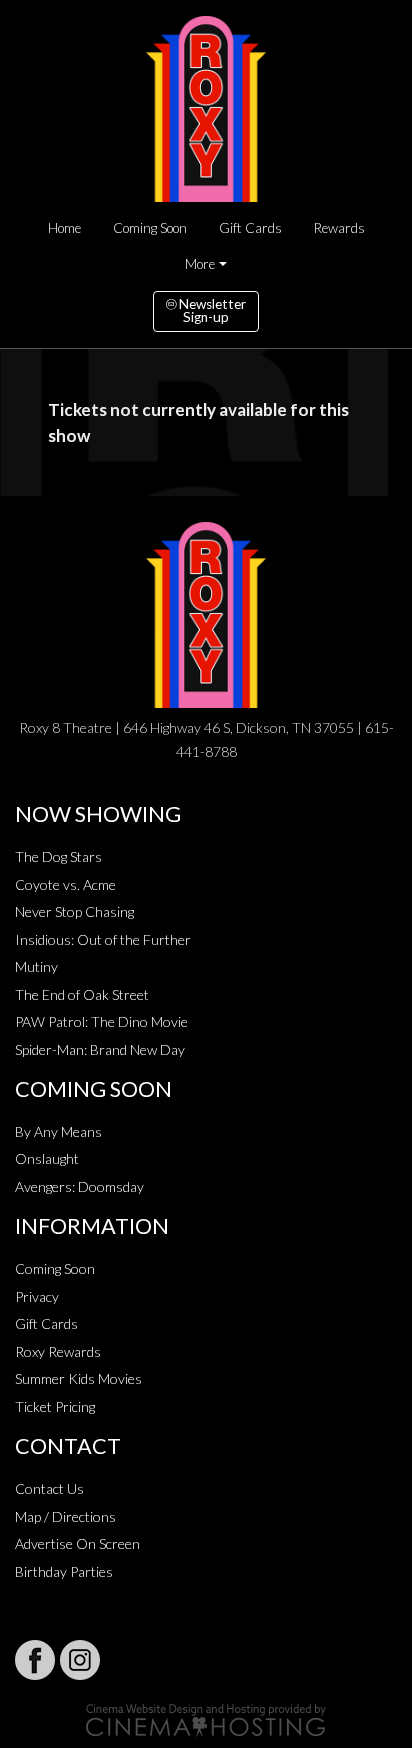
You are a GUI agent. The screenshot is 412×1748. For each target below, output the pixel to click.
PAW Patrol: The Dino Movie (101, 1021)
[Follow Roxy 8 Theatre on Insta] (80, 1660)
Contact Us (49, 1488)
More (200, 264)
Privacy (37, 1296)
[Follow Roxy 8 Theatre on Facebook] (35, 1660)
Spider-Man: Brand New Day (100, 1049)
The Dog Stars (58, 856)
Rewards (339, 228)
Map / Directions (65, 1516)
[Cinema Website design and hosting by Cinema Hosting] (206, 1718)
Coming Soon (150, 228)
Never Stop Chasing (74, 911)
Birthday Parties (64, 1571)
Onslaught (47, 1158)
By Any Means (58, 1131)
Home (64, 228)
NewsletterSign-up (211, 311)
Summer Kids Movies (78, 1378)
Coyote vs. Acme (65, 884)
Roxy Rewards (58, 1351)
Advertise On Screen (77, 1543)
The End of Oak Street (82, 994)
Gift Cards (250, 228)
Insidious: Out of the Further (103, 939)
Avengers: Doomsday (79, 1186)
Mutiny (36, 966)
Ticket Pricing (55, 1406)
